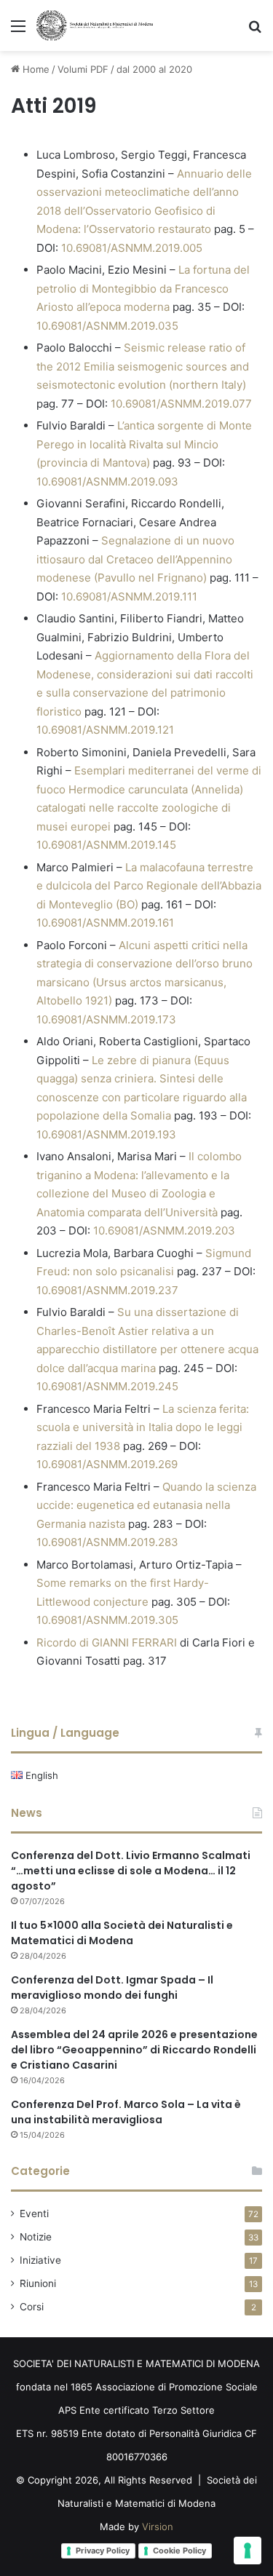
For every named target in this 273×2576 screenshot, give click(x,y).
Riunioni (38, 2283)
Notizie (36, 2237)
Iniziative (40, 2260)
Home (35, 69)
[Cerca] (255, 31)
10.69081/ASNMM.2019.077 (181, 404)
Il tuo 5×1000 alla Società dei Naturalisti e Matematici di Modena (122, 1933)
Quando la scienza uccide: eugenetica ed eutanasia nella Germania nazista (146, 1505)
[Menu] (18, 31)
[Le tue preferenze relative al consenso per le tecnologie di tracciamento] (248, 2551)
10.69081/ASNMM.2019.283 (107, 1542)
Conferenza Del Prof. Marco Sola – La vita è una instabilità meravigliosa (126, 2112)
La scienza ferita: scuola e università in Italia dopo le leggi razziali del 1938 (143, 1427)
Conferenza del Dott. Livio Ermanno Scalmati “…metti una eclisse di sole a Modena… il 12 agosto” (131, 1871)
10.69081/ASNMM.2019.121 (105, 730)
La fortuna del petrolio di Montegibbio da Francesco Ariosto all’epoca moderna (143, 288)
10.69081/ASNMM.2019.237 (107, 1290)
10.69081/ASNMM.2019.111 (129, 597)
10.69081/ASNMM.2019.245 (107, 1386)
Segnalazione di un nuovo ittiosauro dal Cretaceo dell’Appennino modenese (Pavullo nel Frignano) (135, 559)
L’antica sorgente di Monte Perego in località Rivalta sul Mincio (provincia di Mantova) (144, 444)
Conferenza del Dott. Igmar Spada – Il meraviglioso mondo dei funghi (112, 1988)
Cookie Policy (179, 2551)
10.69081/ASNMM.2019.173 (106, 1019)
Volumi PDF (83, 69)
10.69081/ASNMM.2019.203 (164, 1230)
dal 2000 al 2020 (154, 69)
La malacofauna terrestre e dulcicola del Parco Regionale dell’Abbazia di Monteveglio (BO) (149, 886)
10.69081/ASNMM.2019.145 (106, 845)
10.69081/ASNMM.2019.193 (106, 1134)
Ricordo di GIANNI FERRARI (107, 1642)
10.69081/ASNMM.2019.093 (107, 481)
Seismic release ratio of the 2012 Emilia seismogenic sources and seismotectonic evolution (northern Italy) (143, 366)
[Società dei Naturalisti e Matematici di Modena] (95, 25)
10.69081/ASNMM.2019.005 (132, 248)
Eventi (34, 2214)
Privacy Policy (103, 2551)
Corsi (32, 2307)
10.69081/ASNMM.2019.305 (107, 1620)
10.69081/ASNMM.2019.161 (105, 923)
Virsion (158, 2527)
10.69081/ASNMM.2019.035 (107, 326)
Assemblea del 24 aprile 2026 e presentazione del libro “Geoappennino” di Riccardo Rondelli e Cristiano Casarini (134, 2050)
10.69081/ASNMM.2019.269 (107, 1464)
